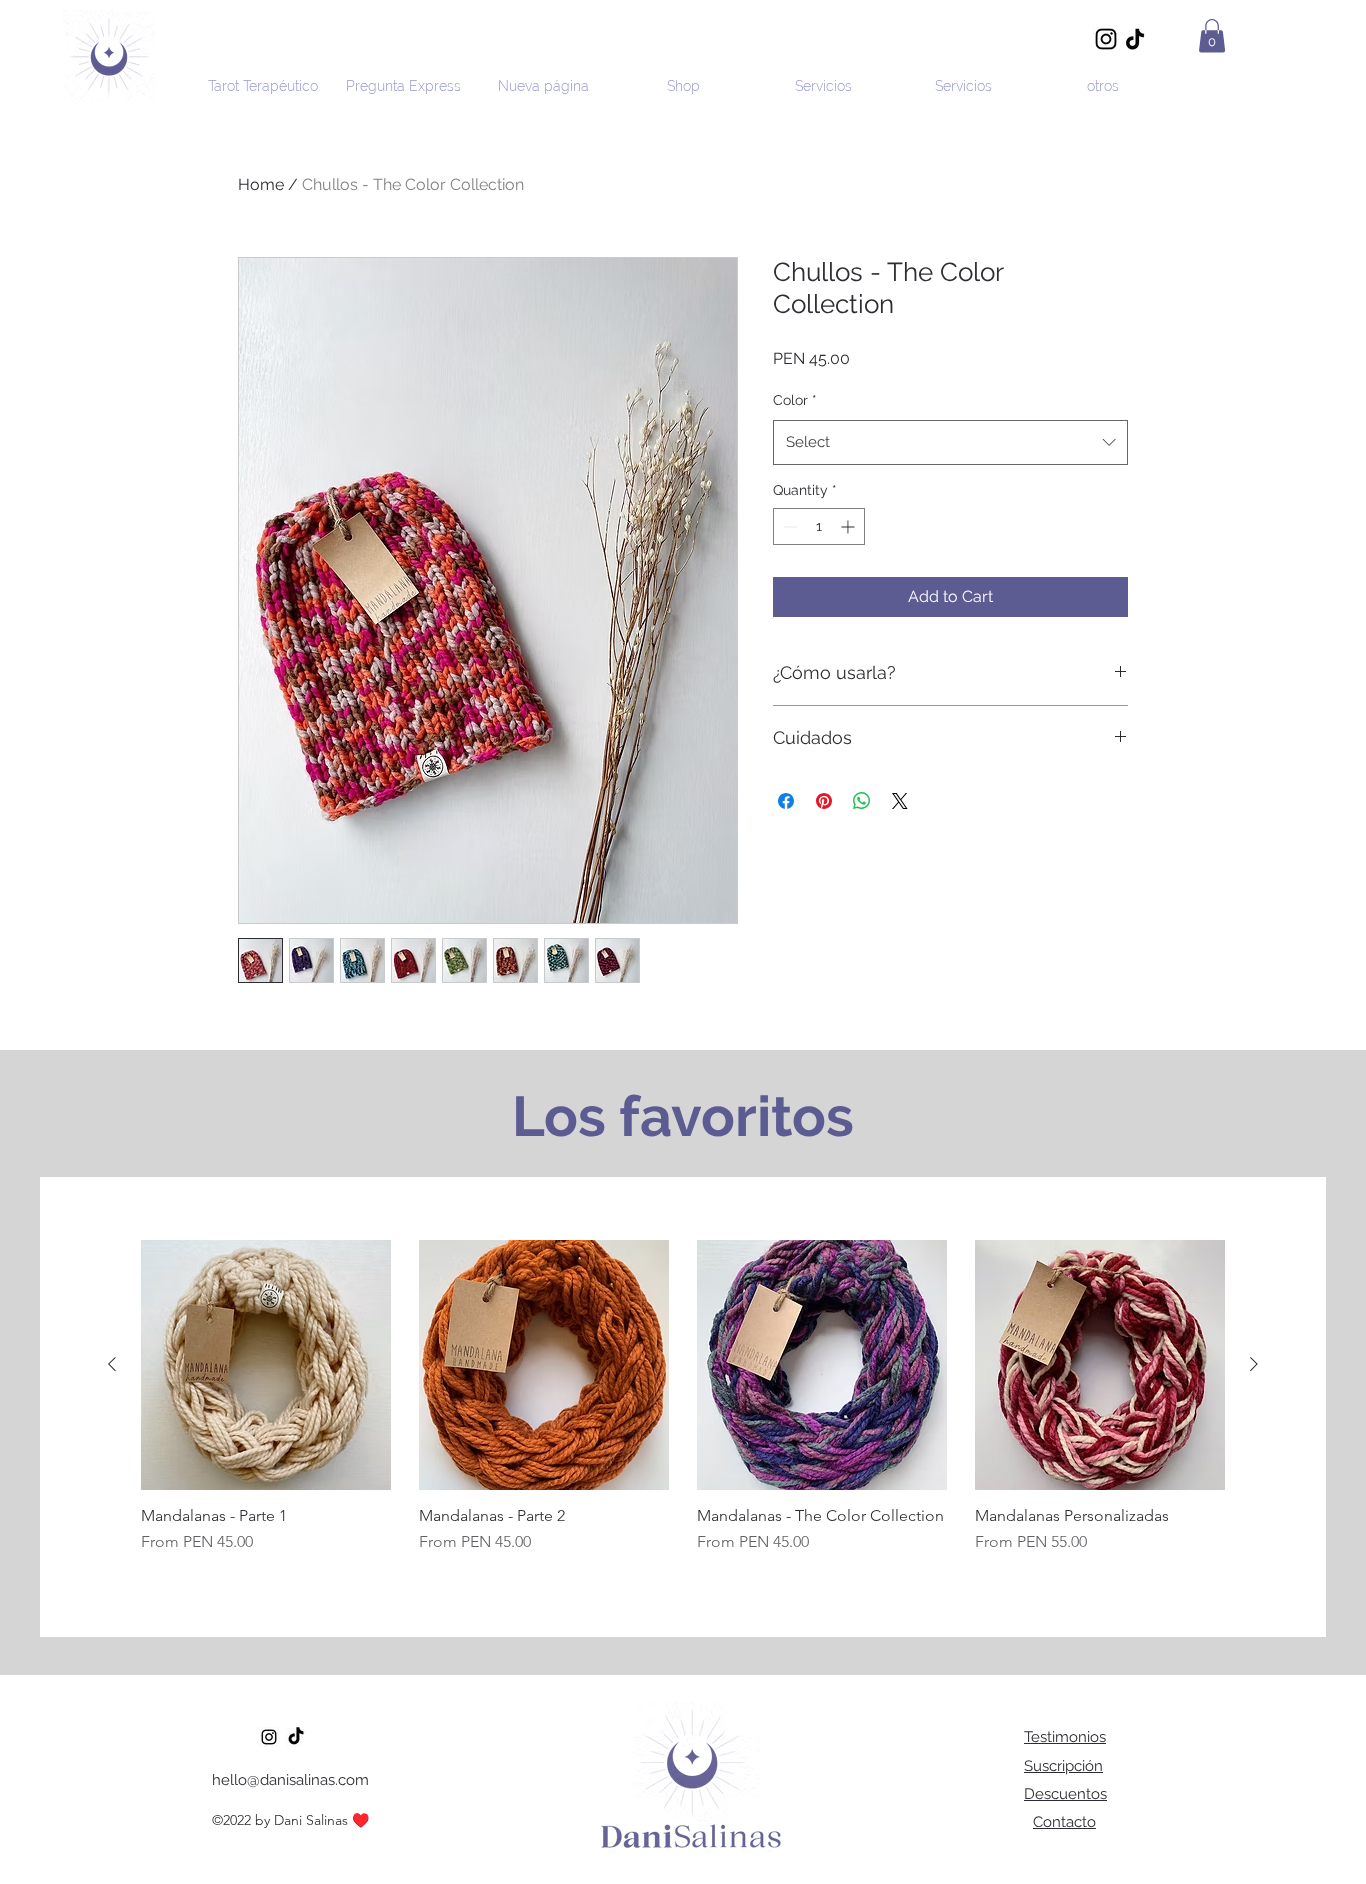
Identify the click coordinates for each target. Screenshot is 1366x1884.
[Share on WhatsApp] (862, 801)
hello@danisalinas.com (290, 1780)
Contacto (1064, 1822)
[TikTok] (1135, 39)
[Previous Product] (112, 1364)
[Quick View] (266, 1365)
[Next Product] (1254, 1364)
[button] (1212, 35)
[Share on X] (900, 801)
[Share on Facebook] (786, 801)
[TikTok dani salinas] (296, 1737)
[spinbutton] (819, 526)
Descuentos (1065, 1794)
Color (795, 400)
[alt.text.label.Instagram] (269, 1737)
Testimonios (1065, 1737)
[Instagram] (1106, 39)
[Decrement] (788, 526)
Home (261, 184)
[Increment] (849, 526)
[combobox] (950, 442)
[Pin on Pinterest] (824, 801)
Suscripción (1063, 1766)
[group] (683, 1407)
